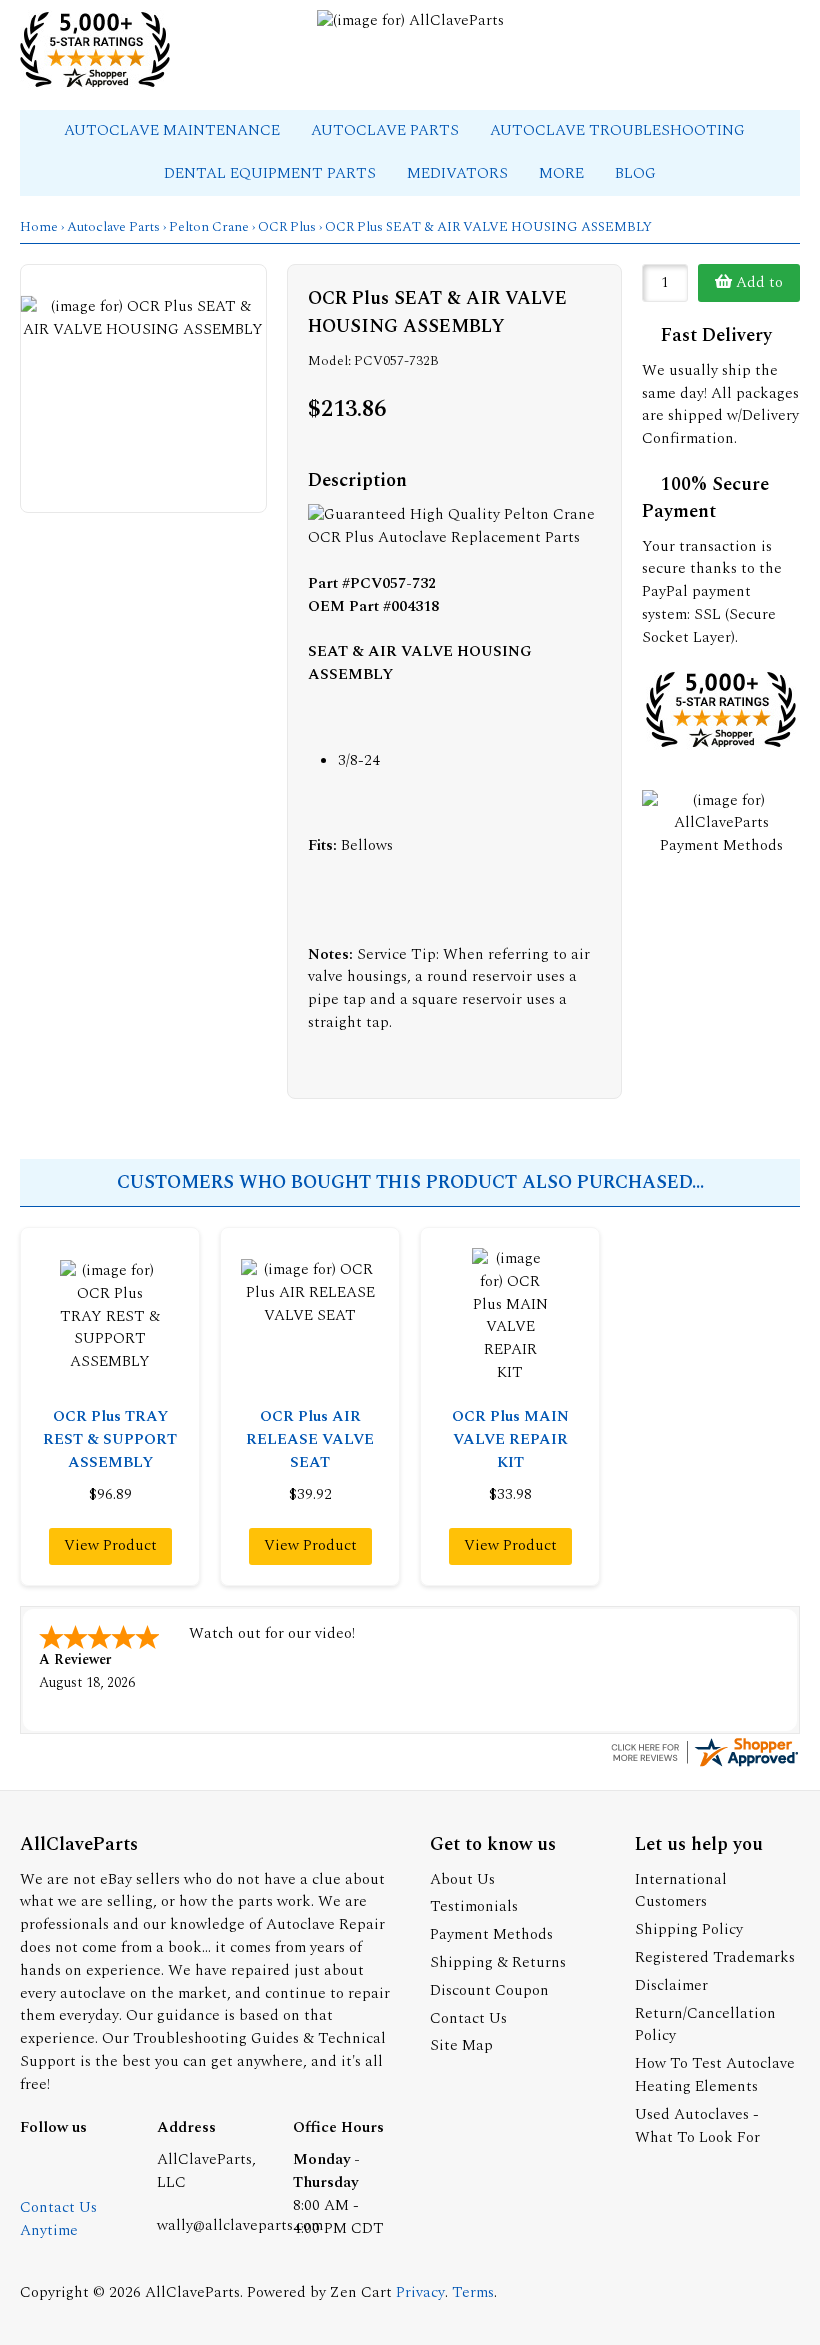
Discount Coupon (489, 1990)
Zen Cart (361, 2292)
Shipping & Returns (498, 1962)
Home (39, 227)
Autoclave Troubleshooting (619, 130)
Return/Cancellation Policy (705, 2025)
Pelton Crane (209, 227)
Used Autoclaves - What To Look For (697, 2126)
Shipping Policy (689, 1929)
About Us (462, 1879)
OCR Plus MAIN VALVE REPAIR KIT (510, 1439)
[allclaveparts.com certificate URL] (704, 1765)
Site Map (461, 2045)
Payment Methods (491, 1934)
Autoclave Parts (387, 130)
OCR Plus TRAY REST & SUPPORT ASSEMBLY (110, 1439)
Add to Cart (757, 286)
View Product (110, 1545)
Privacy (420, 2292)
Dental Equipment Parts (272, 173)
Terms (473, 2292)
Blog (635, 173)
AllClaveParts (192, 2292)
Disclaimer (671, 1985)
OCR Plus (287, 227)
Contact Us (468, 2018)
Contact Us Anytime (58, 2219)
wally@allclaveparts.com (240, 2225)
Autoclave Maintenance (174, 130)
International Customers (681, 1891)
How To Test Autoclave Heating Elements (715, 2075)
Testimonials (474, 1906)
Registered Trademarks (715, 1957)
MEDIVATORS (459, 173)
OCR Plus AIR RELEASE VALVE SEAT (310, 1439)
